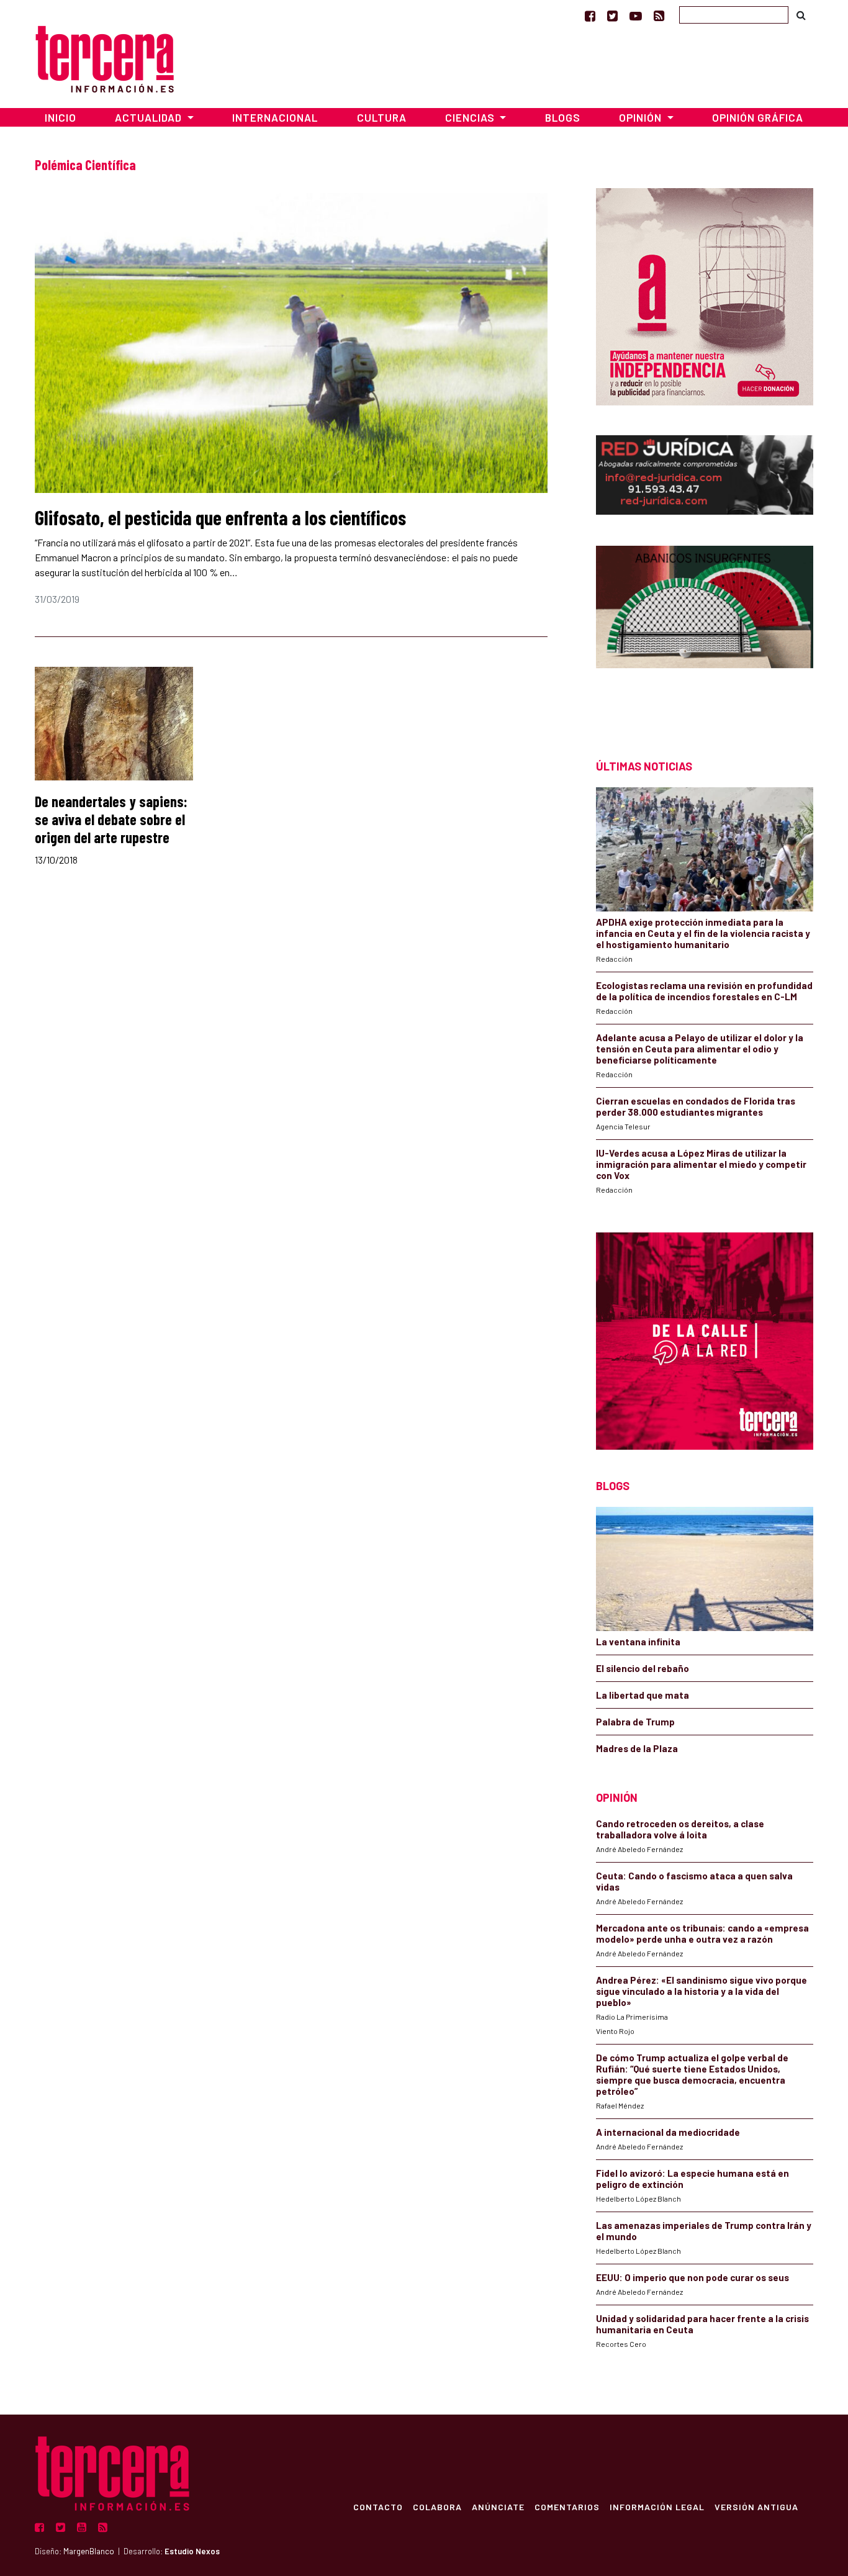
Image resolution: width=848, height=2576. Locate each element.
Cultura (382, 117)
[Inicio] (105, 57)
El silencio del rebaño (643, 1668)
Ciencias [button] (471, 117)
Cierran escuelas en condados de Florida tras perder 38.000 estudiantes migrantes (696, 1106)
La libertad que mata (643, 1695)
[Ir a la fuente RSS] (659, 16)
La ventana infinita (638, 1642)
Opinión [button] (642, 117)
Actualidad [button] (150, 117)
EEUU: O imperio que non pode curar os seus (692, 2277)
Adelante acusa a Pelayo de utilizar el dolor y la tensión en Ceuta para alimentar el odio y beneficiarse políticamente (700, 1049)
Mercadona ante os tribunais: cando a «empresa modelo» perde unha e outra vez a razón (702, 1933)
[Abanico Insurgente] (705, 630)
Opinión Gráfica (758, 117)
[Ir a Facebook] (590, 16)
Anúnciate (498, 2506)
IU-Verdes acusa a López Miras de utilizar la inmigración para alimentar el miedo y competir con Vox (701, 1164)
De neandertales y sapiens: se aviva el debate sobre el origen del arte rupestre (111, 819)
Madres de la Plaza (637, 1748)
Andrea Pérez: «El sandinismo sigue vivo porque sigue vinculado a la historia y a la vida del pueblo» (701, 1991)
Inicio (61, 117)
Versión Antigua (756, 2506)
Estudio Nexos (192, 2551)
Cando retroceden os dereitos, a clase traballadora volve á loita (680, 1829)
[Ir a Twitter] (612, 16)
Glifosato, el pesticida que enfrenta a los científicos (220, 517)
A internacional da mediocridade (668, 2132)
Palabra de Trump (635, 1722)
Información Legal (657, 2506)
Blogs (563, 117)
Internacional (275, 117)
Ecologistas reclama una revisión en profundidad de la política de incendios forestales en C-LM (704, 991)
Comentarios (567, 2506)
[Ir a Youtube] (636, 16)
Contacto (378, 2506)
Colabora (437, 2506)
